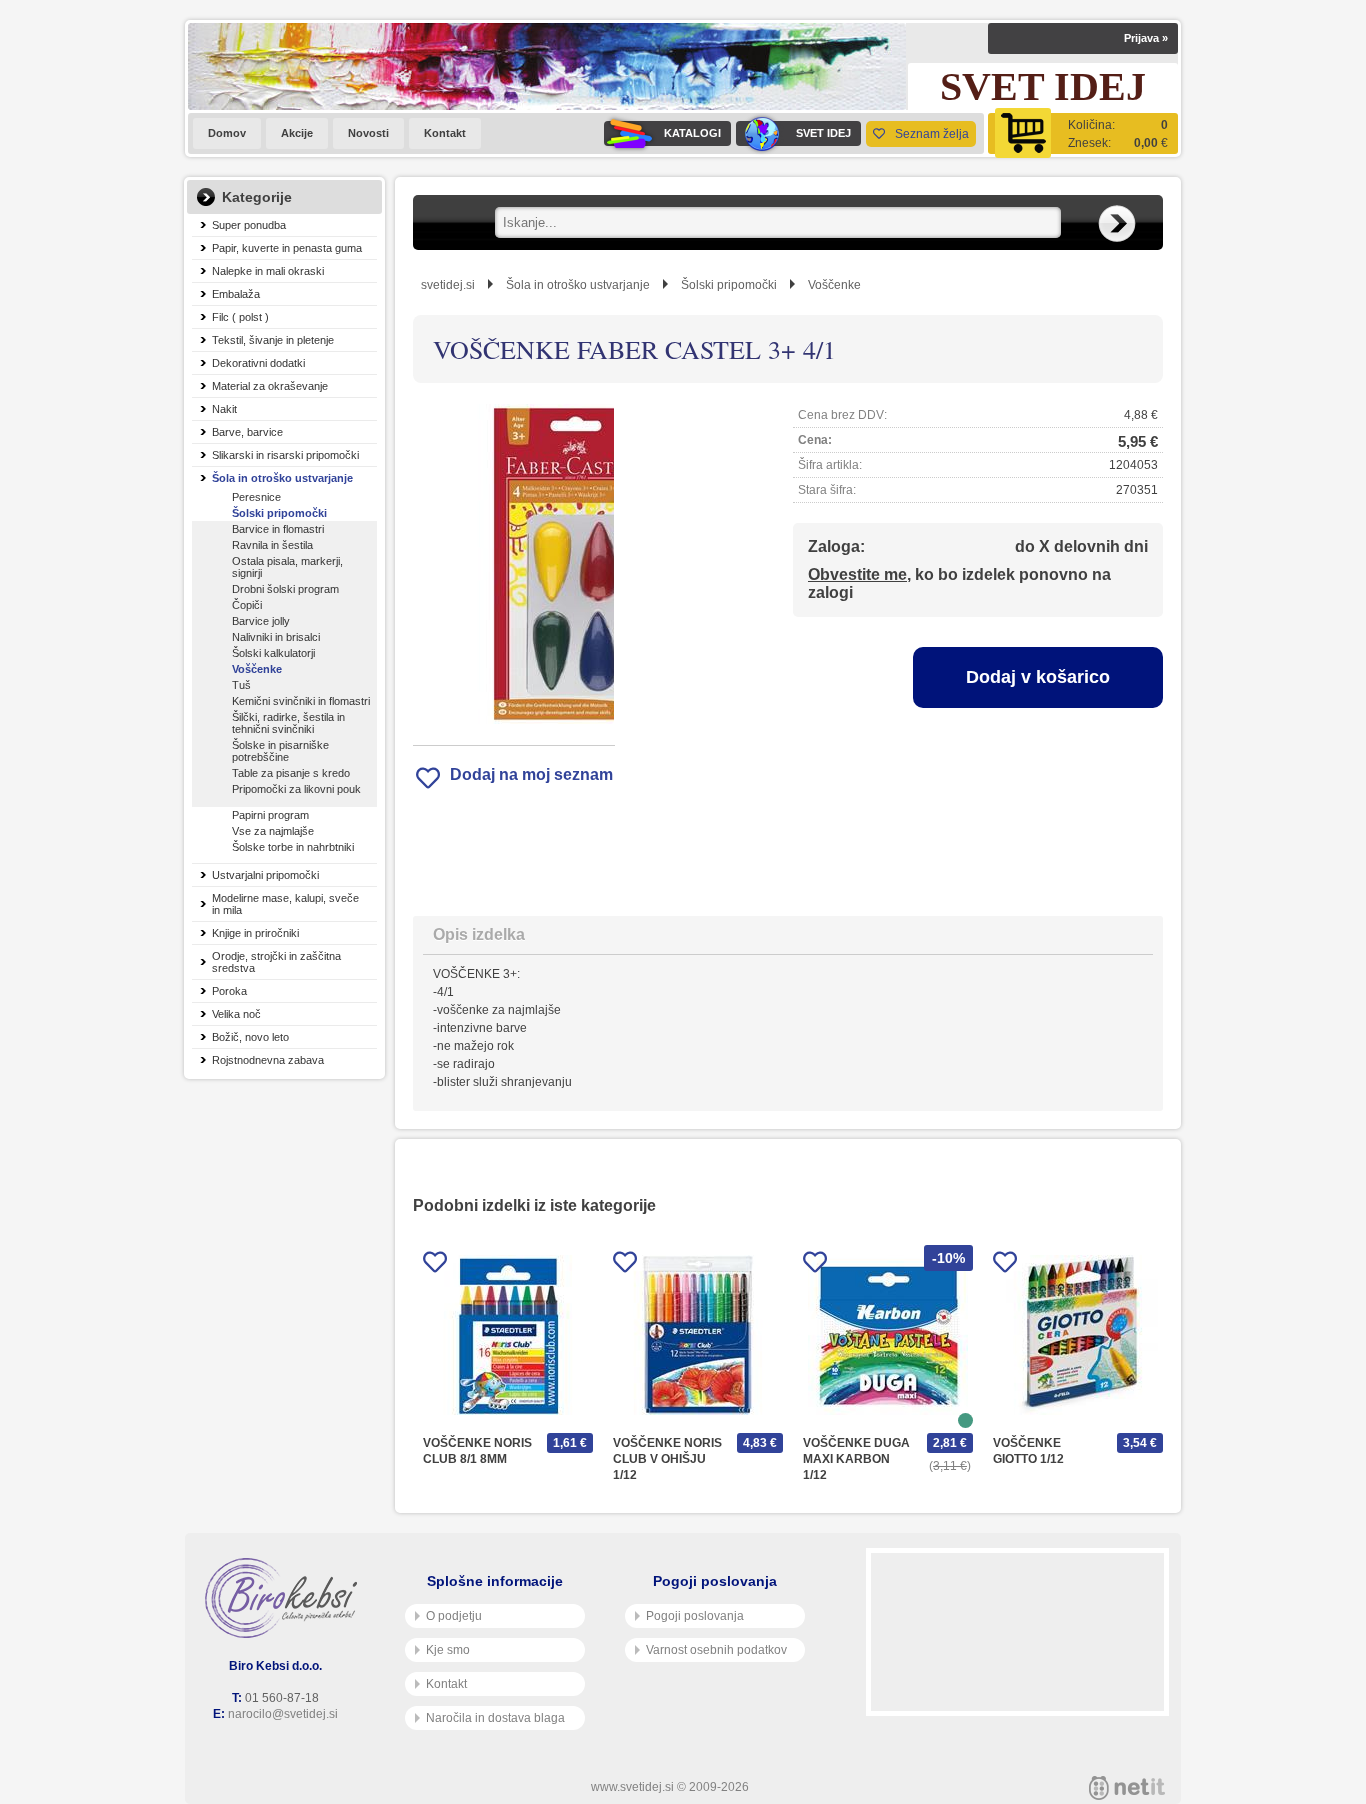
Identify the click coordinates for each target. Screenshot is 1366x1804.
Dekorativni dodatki (258, 363)
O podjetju (454, 1616)
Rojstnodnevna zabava (268, 1060)
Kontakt (445, 133)
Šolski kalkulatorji (273, 653)
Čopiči (247, 605)
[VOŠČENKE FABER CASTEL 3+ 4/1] (514, 564)
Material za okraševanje (270, 386)
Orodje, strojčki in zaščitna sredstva (276, 962)
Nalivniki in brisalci (276, 637)
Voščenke (257, 669)
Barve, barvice (247, 432)
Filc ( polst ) (240, 317)
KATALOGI (692, 133)
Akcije (297, 133)
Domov (227, 133)
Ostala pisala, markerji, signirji (287, 567)
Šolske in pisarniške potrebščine (280, 751)
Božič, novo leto (250, 1037)
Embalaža (236, 294)
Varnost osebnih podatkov (716, 1650)
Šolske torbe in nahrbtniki (293, 847)
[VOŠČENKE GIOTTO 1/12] (1078, 1335)
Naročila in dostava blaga (495, 1718)
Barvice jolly (261, 621)
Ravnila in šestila (272, 545)
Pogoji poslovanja (695, 1616)
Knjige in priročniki (255, 933)
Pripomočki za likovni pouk (296, 789)
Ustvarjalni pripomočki (265, 875)
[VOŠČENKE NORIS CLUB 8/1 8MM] (508, 1335)
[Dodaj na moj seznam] (435, 1265)
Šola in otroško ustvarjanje (282, 478)
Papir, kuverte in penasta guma (287, 248)
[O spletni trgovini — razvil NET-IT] (1127, 1788)
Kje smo (448, 1650)
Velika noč (236, 1014)
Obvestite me (857, 574)
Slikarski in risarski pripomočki (285, 455)
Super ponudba (249, 225)
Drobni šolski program (285, 589)
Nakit (224, 409)
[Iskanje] (1117, 224)
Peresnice (256, 497)
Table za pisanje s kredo (291, 773)
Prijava (1146, 38)
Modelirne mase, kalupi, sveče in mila (285, 904)
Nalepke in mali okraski (268, 271)
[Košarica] (1083, 133)
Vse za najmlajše (273, 831)
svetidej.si (448, 285)
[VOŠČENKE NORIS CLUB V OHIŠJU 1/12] (698, 1335)
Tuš (241, 685)
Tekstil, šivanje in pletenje (273, 340)
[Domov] (285, 1598)
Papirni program (270, 815)
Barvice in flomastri (278, 529)
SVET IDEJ (823, 133)
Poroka (229, 991)
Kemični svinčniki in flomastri (301, 701)
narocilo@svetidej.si (283, 1714)
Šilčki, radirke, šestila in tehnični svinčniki (288, 723)
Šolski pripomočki (279, 513)
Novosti (368, 133)
